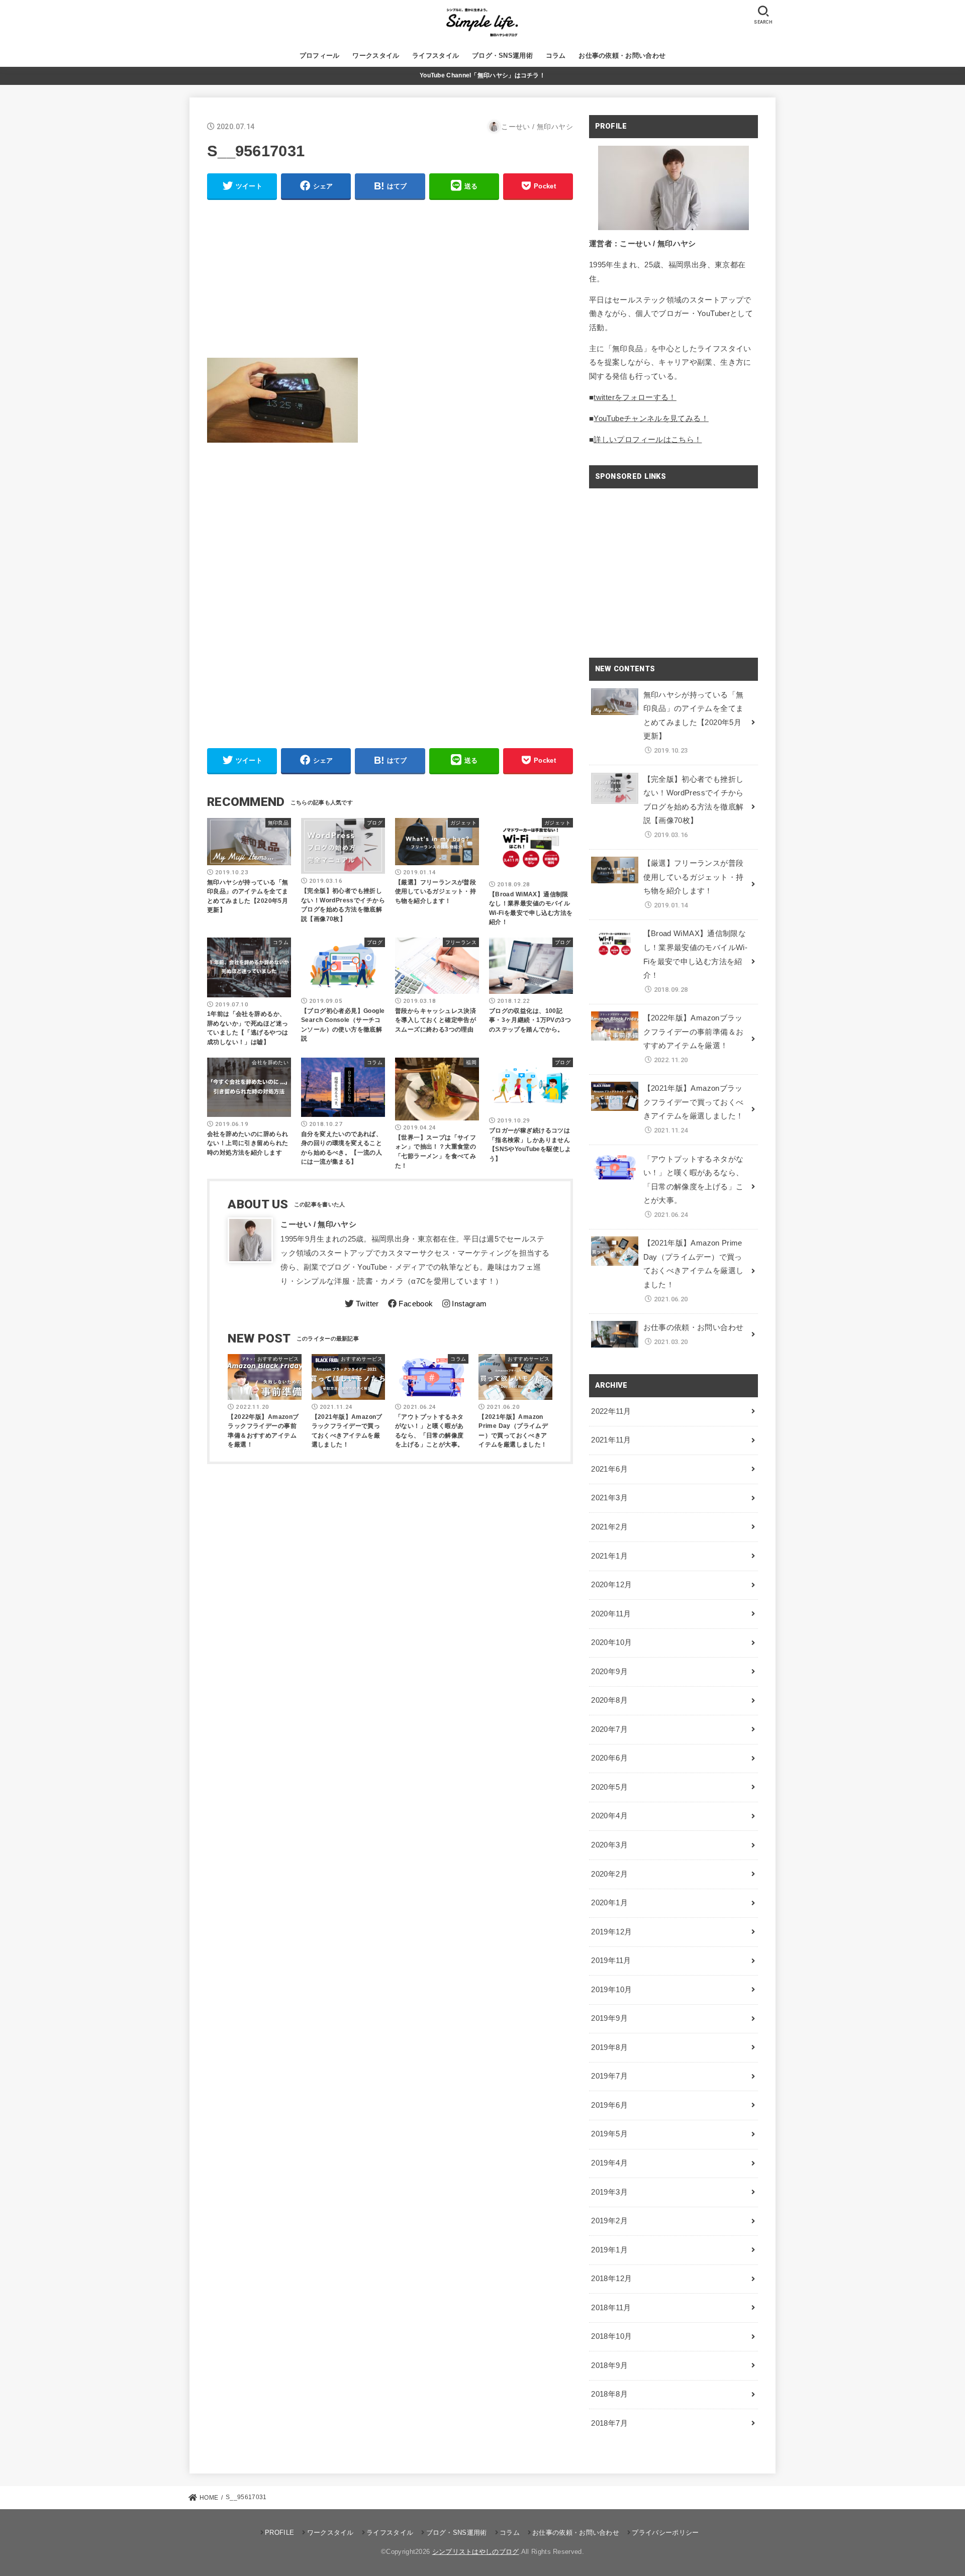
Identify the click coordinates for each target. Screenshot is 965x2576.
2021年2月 (609, 1527)
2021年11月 (611, 1440)
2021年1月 (609, 1556)
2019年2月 (609, 2221)
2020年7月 (609, 1729)
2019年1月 (609, 2250)
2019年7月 (609, 2076)
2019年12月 (611, 1932)
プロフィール (320, 56)
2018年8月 (609, 2394)
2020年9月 (609, 1672)
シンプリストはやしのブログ (476, 2552)
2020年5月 (609, 1787)
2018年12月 (611, 2279)
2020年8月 (609, 1700)
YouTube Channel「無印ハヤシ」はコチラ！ (482, 75)
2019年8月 (609, 2047)
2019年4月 (609, 2163)
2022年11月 (611, 1411)
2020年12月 (611, 1585)
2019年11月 (611, 1961)
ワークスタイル (376, 56)
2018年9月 (609, 2365)
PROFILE (279, 2533)
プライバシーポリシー (665, 2533)
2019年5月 (609, 2134)
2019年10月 (611, 1990)
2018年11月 (611, 2308)
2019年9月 (609, 2018)
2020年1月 (609, 1903)
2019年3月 (609, 2192)
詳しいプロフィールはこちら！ (648, 440)
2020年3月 (609, 1845)
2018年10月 (611, 2336)
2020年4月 (609, 1816)
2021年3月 (609, 1498)
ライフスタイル (436, 56)
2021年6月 (609, 1469)
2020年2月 (609, 1874)
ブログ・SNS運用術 (502, 56)
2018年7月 (609, 2423)
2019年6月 (609, 2105)
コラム (556, 56)
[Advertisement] (390, 279)
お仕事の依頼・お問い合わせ (622, 56)
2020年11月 (611, 1614)
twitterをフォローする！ (635, 397)
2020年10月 (611, 1642)
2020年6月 (609, 1758)
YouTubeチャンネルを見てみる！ (651, 419)
